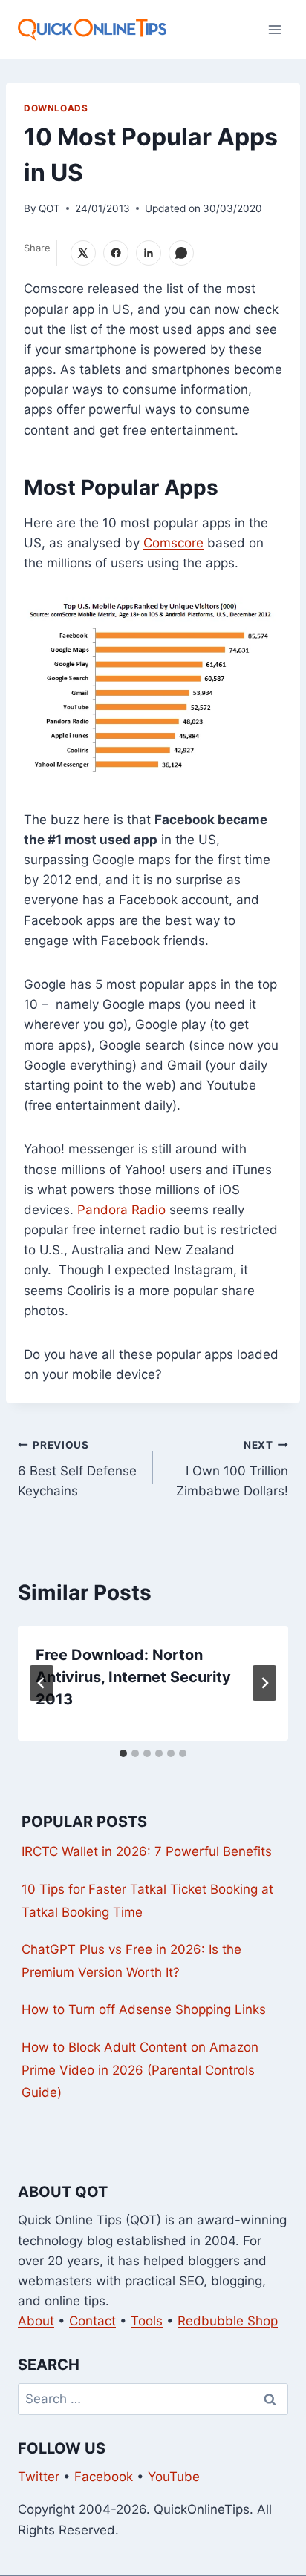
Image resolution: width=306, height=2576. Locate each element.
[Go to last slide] (42, 1683)
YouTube (174, 2477)
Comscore (173, 543)
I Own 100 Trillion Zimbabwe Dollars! (232, 1469)
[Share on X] (83, 253)
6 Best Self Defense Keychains (77, 1469)
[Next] (264, 1683)
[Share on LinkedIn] (149, 253)
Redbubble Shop (228, 2321)
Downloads (56, 108)
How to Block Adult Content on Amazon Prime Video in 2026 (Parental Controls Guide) (140, 2070)
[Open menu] (274, 29)
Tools (147, 2321)
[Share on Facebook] (116, 253)
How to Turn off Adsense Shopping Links (144, 2009)
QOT (49, 208)
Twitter (39, 2477)
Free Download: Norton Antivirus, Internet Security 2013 (133, 1677)
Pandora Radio (121, 1210)
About (36, 2321)
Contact (92, 2321)
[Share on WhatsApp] (181, 253)
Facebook (104, 2477)
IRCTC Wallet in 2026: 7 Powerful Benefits (147, 1851)
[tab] (123, 1753)
